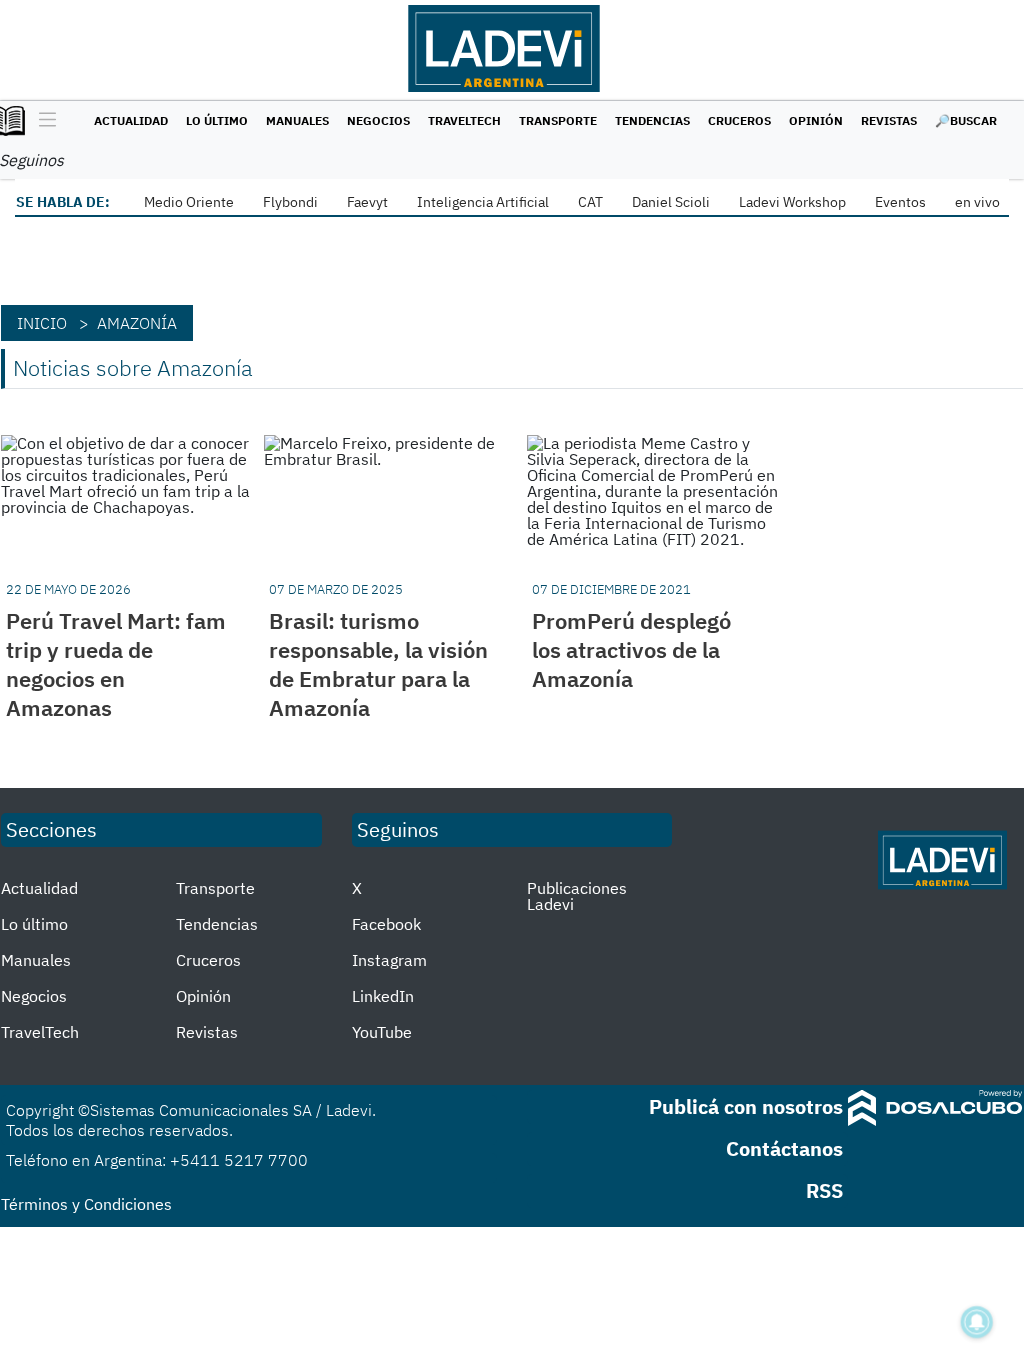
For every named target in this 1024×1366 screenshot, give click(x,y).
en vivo (977, 202)
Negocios (378, 120)
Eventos (900, 202)
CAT (590, 202)
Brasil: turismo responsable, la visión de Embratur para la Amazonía (378, 664)
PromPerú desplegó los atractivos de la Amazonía (631, 649)
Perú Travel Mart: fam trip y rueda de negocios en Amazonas (116, 664)
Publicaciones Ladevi (577, 896)
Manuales (297, 120)
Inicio (42, 323)
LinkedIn (383, 996)
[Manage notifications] (977, 1322)
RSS (824, 1190)
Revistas (889, 120)
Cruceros (739, 120)
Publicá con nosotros (746, 1106)
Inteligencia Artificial (483, 202)
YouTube (382, 1032)
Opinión (816, 120)
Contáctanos (784, 1148)
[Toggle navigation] (42, 121)
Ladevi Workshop (792, 202)
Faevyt (367, 202)
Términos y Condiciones (86, 1204)
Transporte (558, 120)
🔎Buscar (966, 120)
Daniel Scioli (671, 202)
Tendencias (652, 120)
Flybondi (290, 202)
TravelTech (464, 120)
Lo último (217, 120)
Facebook (386, 924)
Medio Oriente (189, 202)
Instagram (389, 960)
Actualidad (131, 120)
